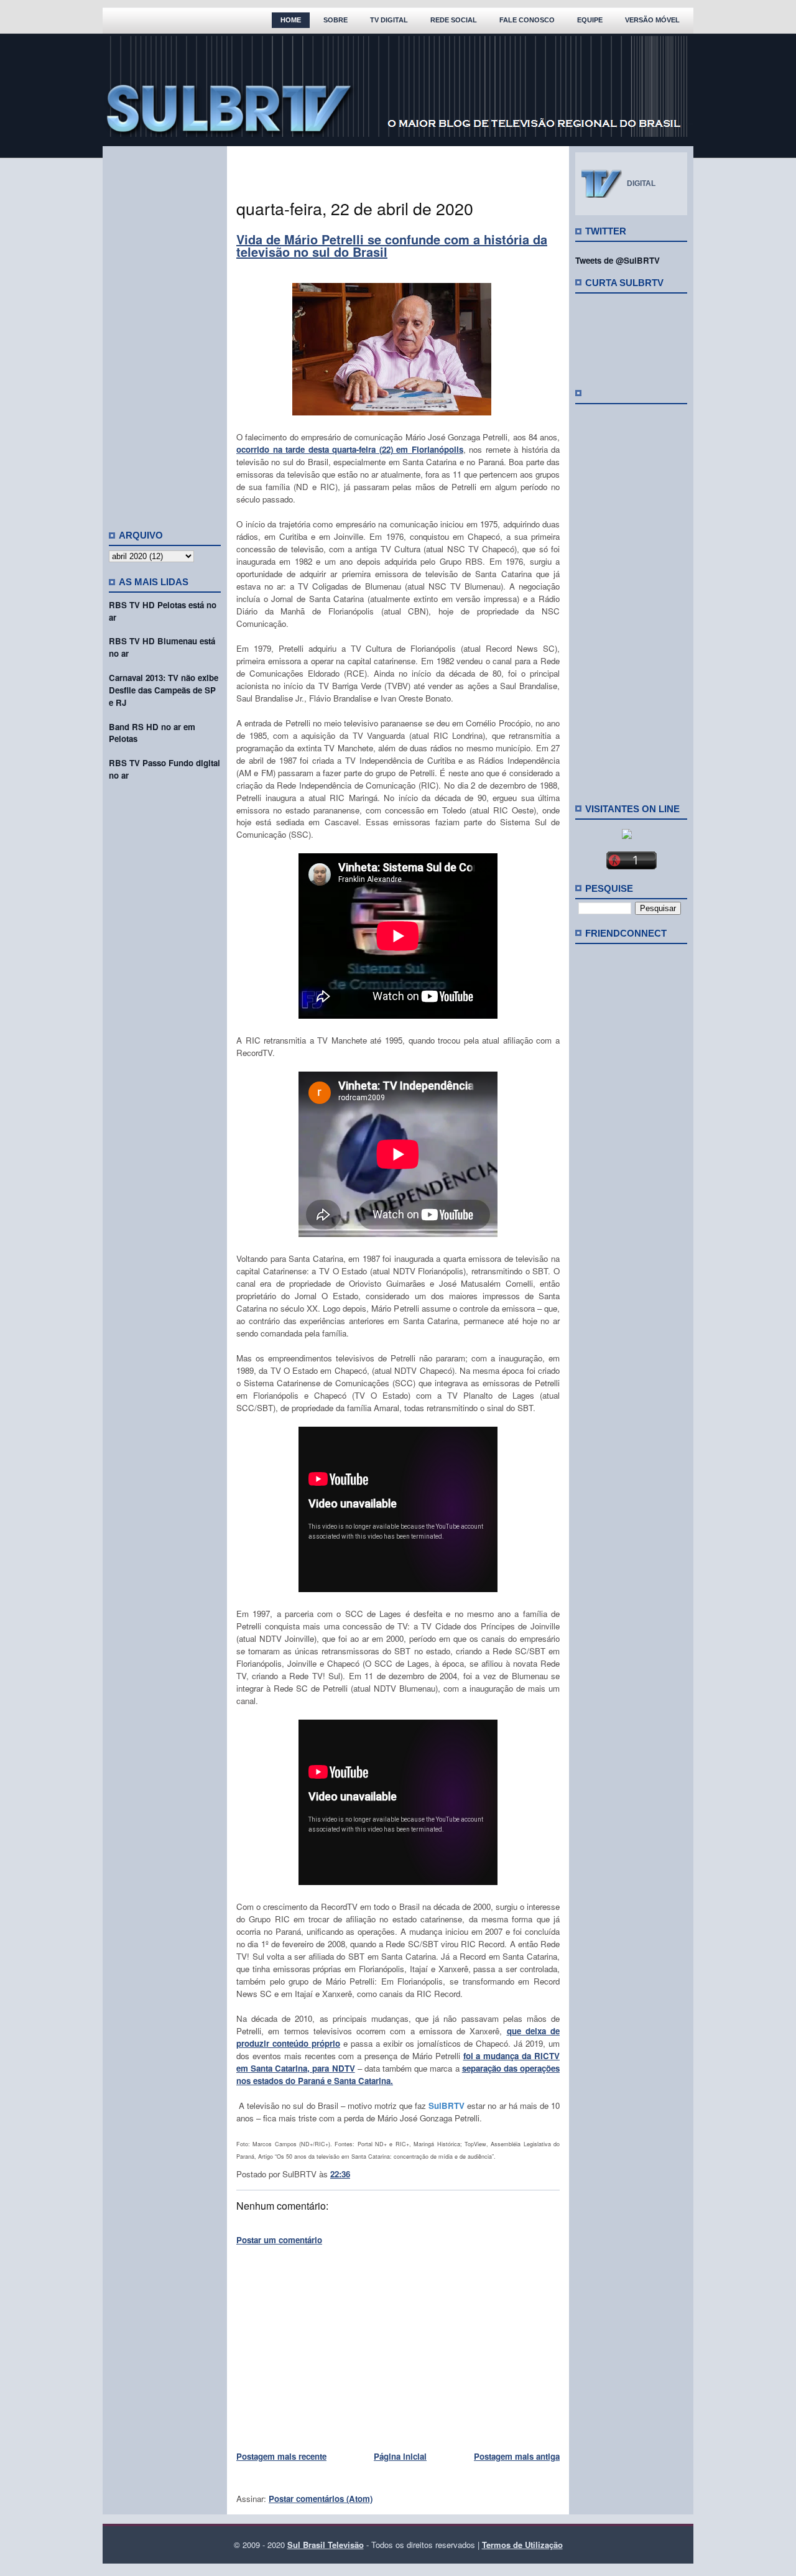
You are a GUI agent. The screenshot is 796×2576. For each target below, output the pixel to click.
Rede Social (454, 20)
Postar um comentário (279, 2240)
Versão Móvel (652, 20)
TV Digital (389, 20)
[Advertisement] (165, 333)
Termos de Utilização (522, 2545)
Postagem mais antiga (517, 2456)
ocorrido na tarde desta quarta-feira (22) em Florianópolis (350, 449)
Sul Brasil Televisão (326, 2545)
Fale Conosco (527, 20)
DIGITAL (641, 183)
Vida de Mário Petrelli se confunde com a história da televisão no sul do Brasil (392, 245)
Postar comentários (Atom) (321, 2499)
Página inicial (400, 2456)
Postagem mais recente (281, 2456)
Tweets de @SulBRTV (618, 260)
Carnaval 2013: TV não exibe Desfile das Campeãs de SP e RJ (164, 690)
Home (291, 20)
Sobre (336, 20)
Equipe (590, 20)
